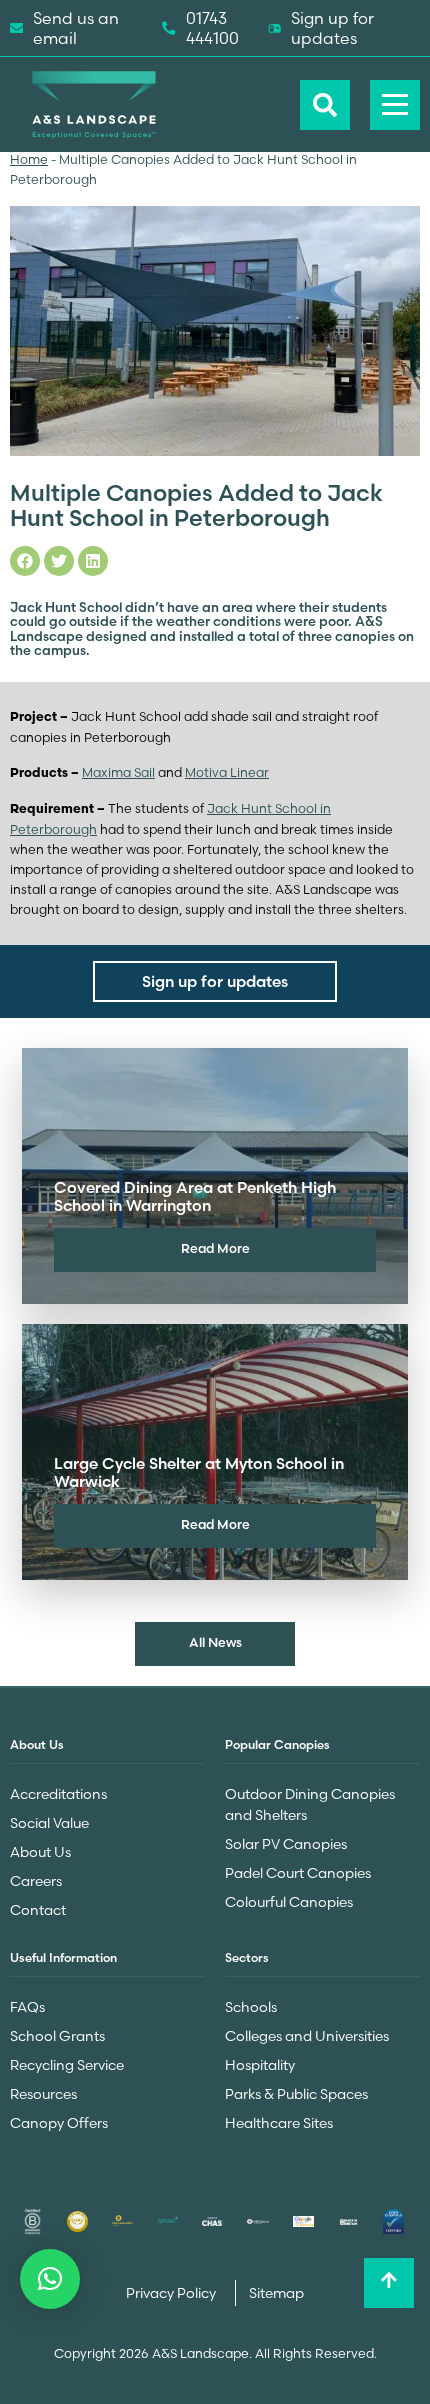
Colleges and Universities (307, 2036)
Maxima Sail (118, 772)
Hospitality (260, 2065)
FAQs (27, 2007)
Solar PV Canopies (286, 1844)
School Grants (57, 2036)
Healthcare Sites (279, 2123)
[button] (50, 2279)
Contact (38, 1910)
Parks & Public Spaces (296, 2094)
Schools (251, 2007)
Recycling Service (67, 2065)
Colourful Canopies (289, 1902)
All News (215, 1642)
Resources (43, 2094)
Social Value (49, 1823)
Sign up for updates (332, 28)
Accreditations (58, 1794)
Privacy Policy (172, 2293)
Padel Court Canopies (298, 1873)
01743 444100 (212, 28)
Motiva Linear (227, 772)
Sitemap (276, 2293)
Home (29, 159)
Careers (36, 1881)
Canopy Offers (59, 2123)
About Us (40, 1852)
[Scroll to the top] (389, 2283)
